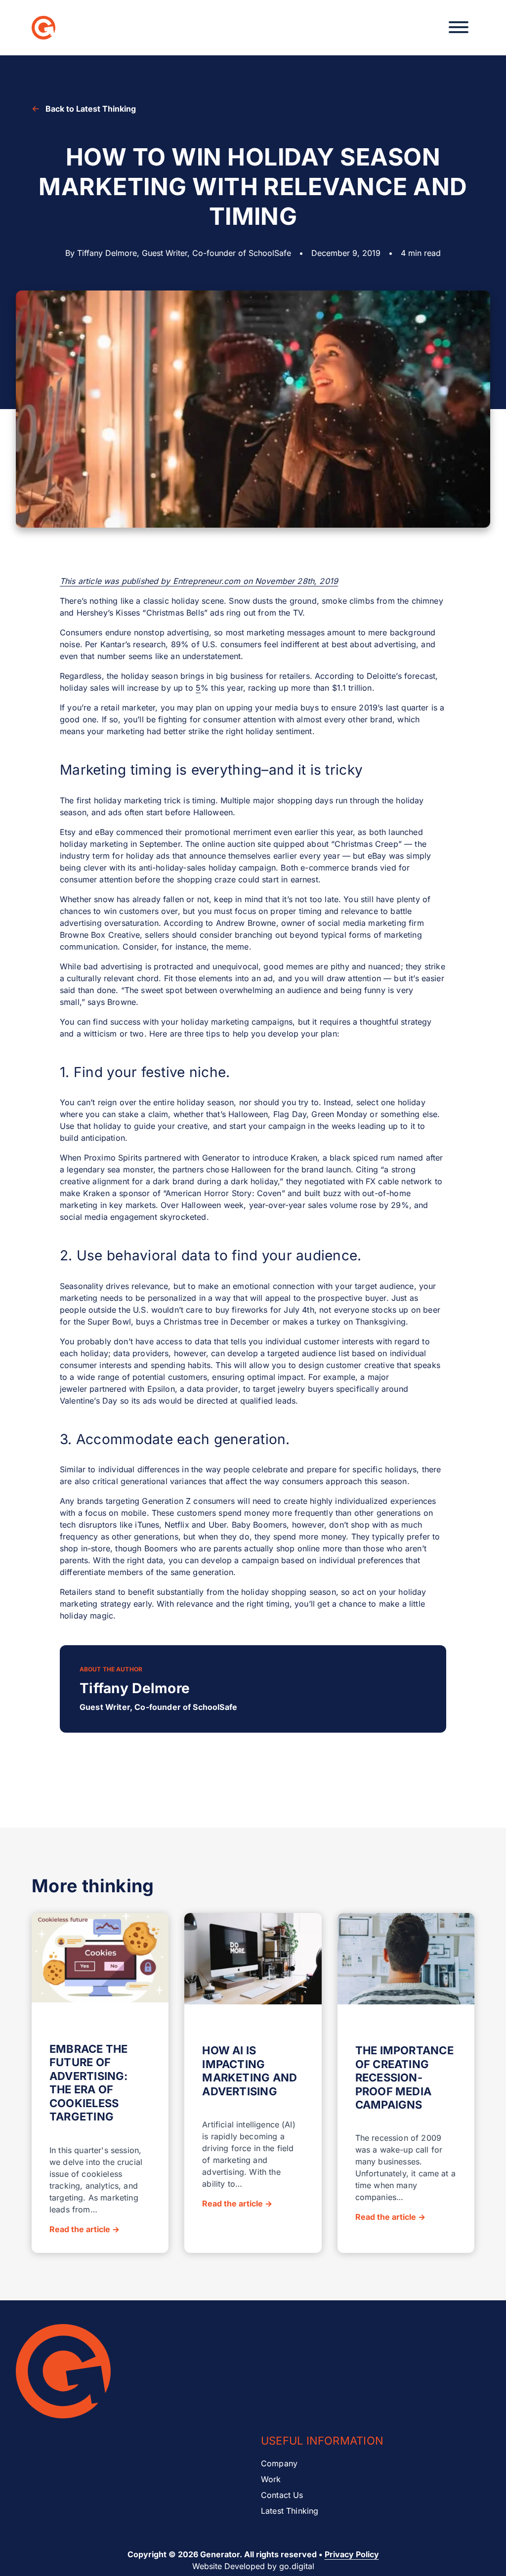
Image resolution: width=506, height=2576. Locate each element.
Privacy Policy (352, 2554)
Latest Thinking (290, 2511)
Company (279, 2463)
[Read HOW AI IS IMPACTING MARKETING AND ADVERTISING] (253, 1960)
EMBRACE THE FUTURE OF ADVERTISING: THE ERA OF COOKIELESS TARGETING (89, 2083)
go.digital (297, 2566)
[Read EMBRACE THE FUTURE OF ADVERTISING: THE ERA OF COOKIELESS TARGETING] (100, 1959)
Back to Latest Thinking (91, 109)
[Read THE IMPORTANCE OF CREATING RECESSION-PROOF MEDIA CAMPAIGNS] (406, 1960)
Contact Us (282, 2495)
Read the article (84, 2229)
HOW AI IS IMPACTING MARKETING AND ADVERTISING (250, 2071)
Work (271, 2479)
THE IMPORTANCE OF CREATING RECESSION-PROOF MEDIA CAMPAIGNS (404, 2077)
